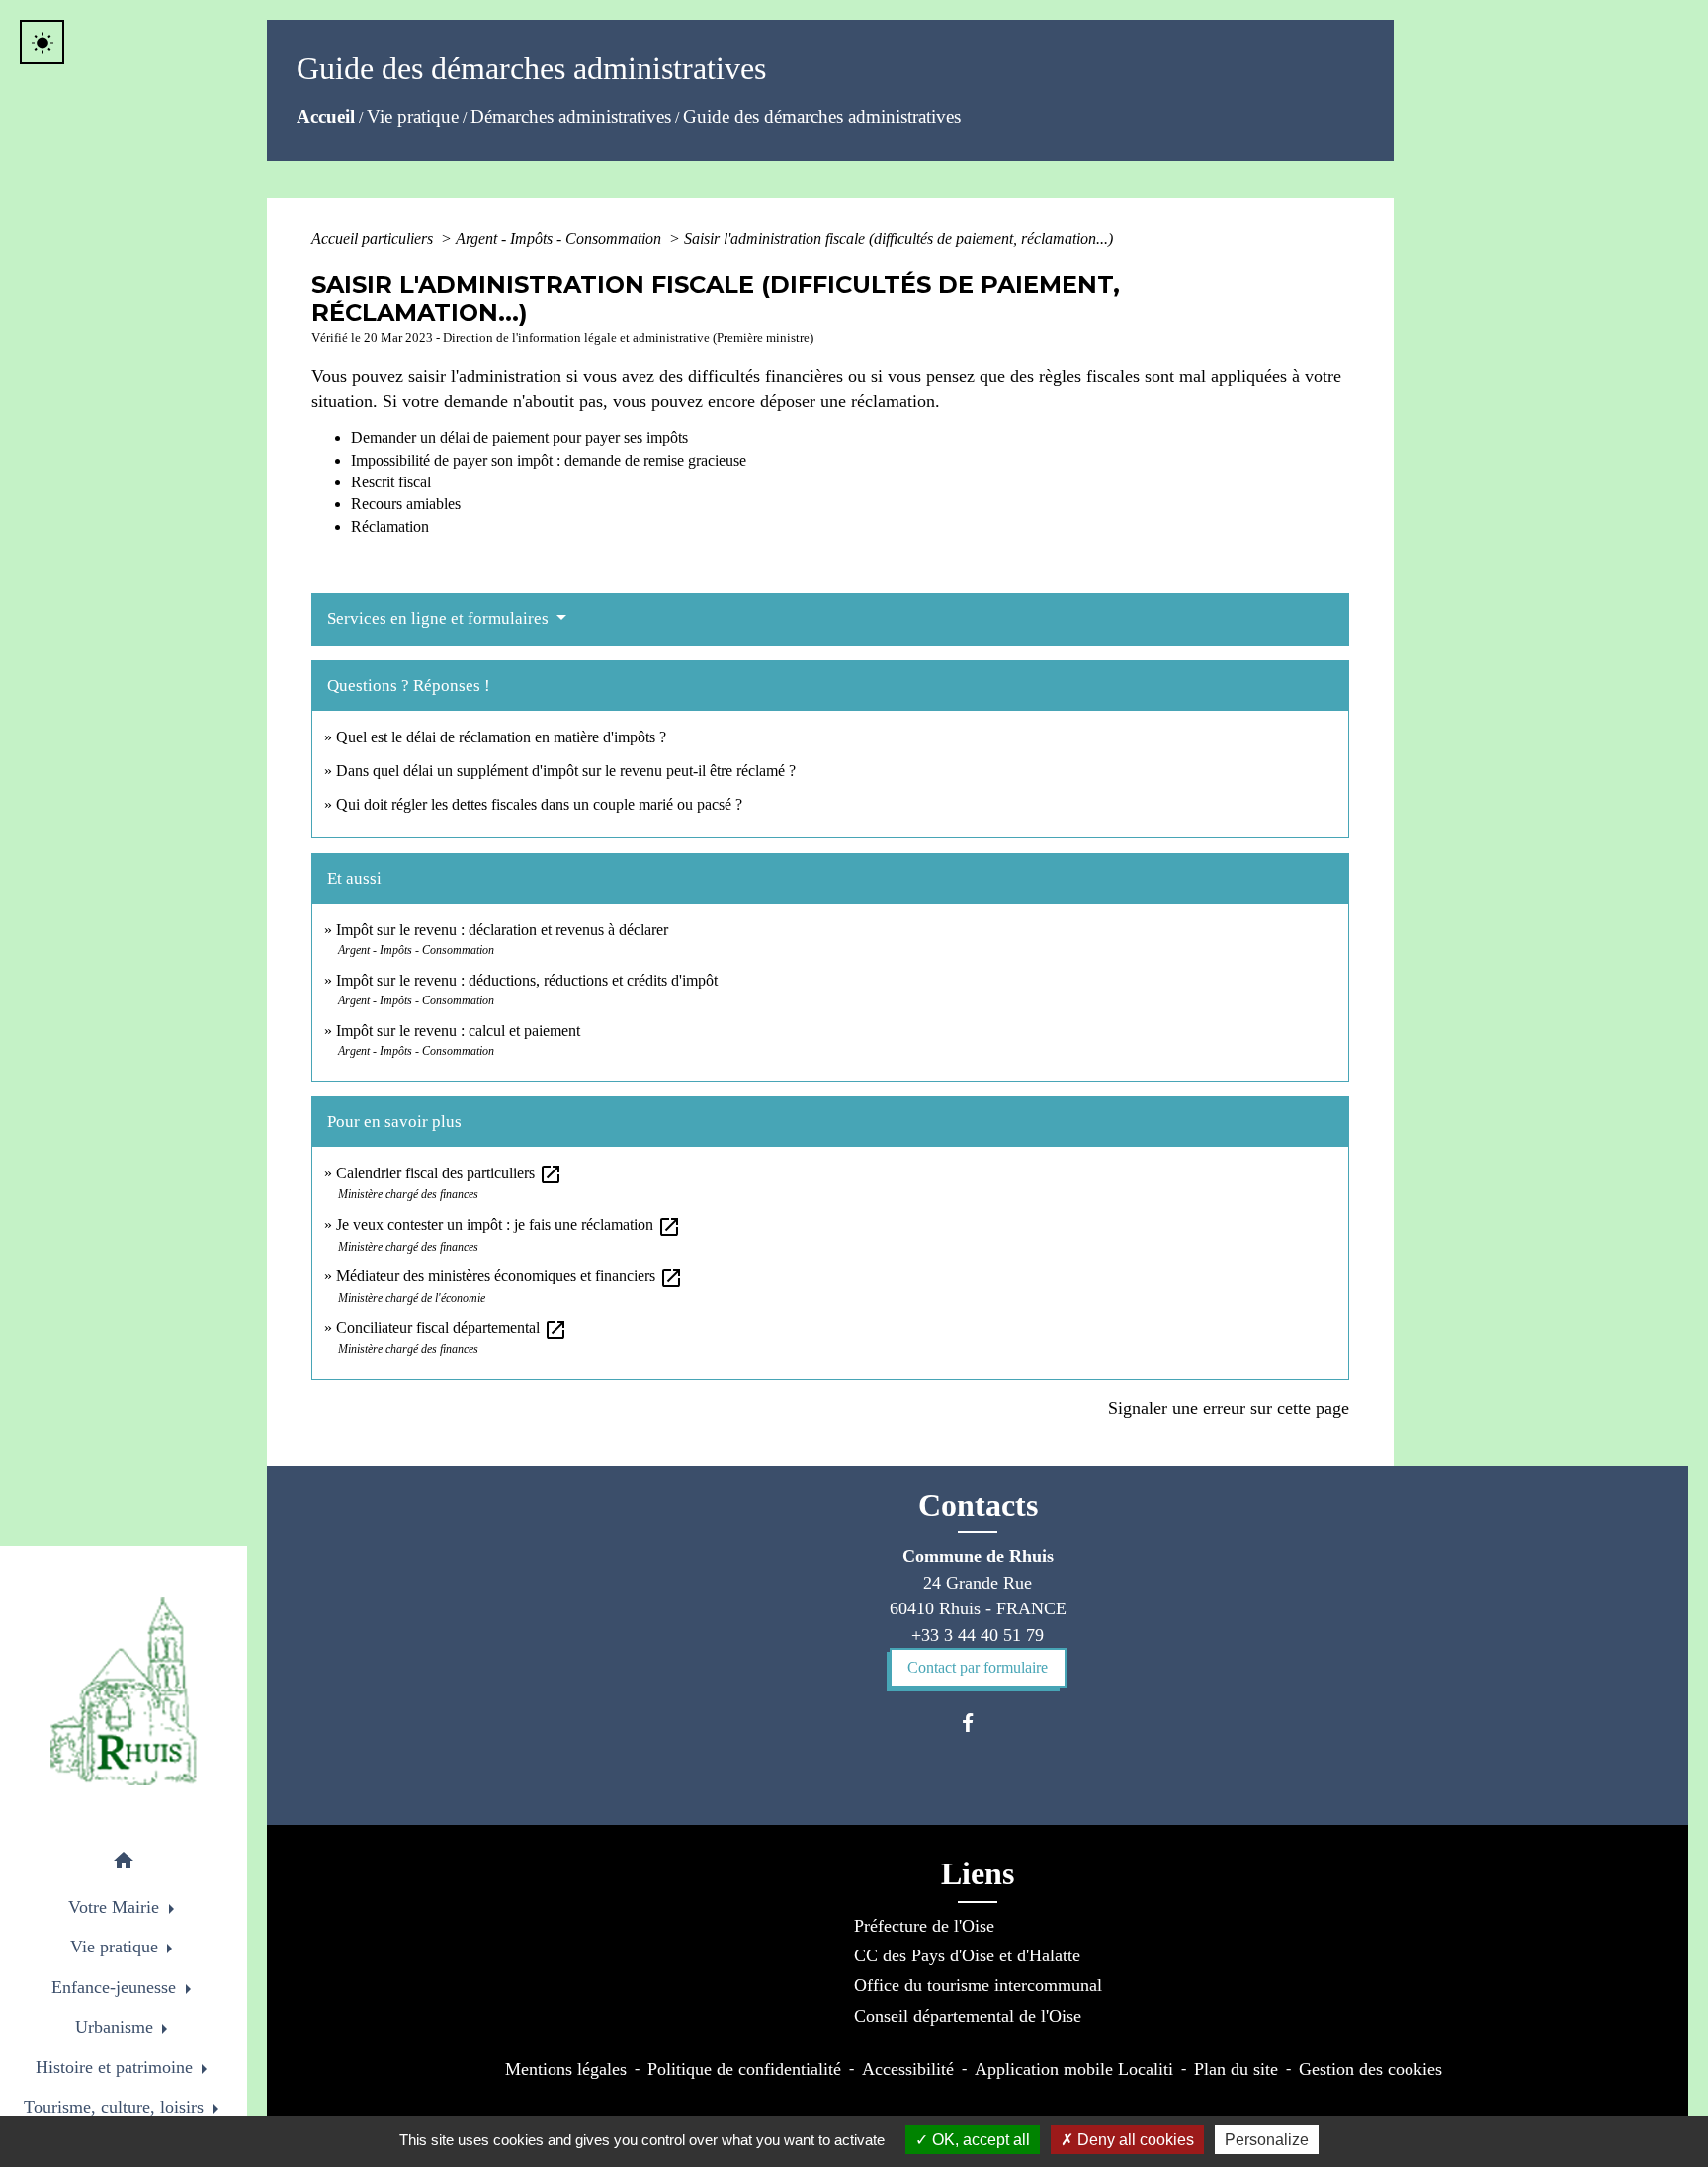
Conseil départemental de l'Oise (968, 2016)
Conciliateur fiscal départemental (452, 1327)
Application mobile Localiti (1074, 2069)
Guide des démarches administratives (822, 116)
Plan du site (1236, 2069)
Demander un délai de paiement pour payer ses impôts (521, 437)
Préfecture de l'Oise (924, 1926)
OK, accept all (979, 2140)
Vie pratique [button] (117, 1947)
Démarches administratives (571, 116)
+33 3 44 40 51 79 (978, 1635)
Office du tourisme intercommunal (978, 1985)
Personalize (1267, 2140)
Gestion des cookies (1370, 2069)
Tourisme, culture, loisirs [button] (116, 2107)
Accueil (326, 116)
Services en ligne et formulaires (440, 618)
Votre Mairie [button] (116, 1907)
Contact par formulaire (978, 1667)
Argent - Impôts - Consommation (560, 239)
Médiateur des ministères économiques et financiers (510, 1276)
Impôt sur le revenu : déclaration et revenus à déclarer (502, 930)
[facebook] (977, 1723)
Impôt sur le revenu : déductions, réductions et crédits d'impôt (527, 980)
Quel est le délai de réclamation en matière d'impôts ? (501, 737)
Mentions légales (566, 2069)
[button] (124, 1864)
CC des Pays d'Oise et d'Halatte (967, 1955)
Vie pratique (413, 116)
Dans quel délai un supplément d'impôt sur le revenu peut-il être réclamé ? (566, 771)
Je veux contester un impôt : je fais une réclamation (509, 1224)
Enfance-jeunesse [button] (116, 1987)
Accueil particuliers (374, 239)
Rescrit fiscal (391, 482)
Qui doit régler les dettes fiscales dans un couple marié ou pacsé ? (539, 804)
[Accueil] (124, 1691)
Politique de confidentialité (744, 2069)
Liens (978, 1873)
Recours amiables (406, 504)
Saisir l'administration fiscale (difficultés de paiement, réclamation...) (898, 239)
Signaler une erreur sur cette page (1229, 1408)
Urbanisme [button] (117, 2027)
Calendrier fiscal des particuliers (449, 1173)
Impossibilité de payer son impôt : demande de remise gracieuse (549, 460)
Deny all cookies (1134, 2140)
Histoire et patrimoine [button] (117, 2067)
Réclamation (390, 526)
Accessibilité (908, 2069)
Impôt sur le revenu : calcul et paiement (458, 1031)
